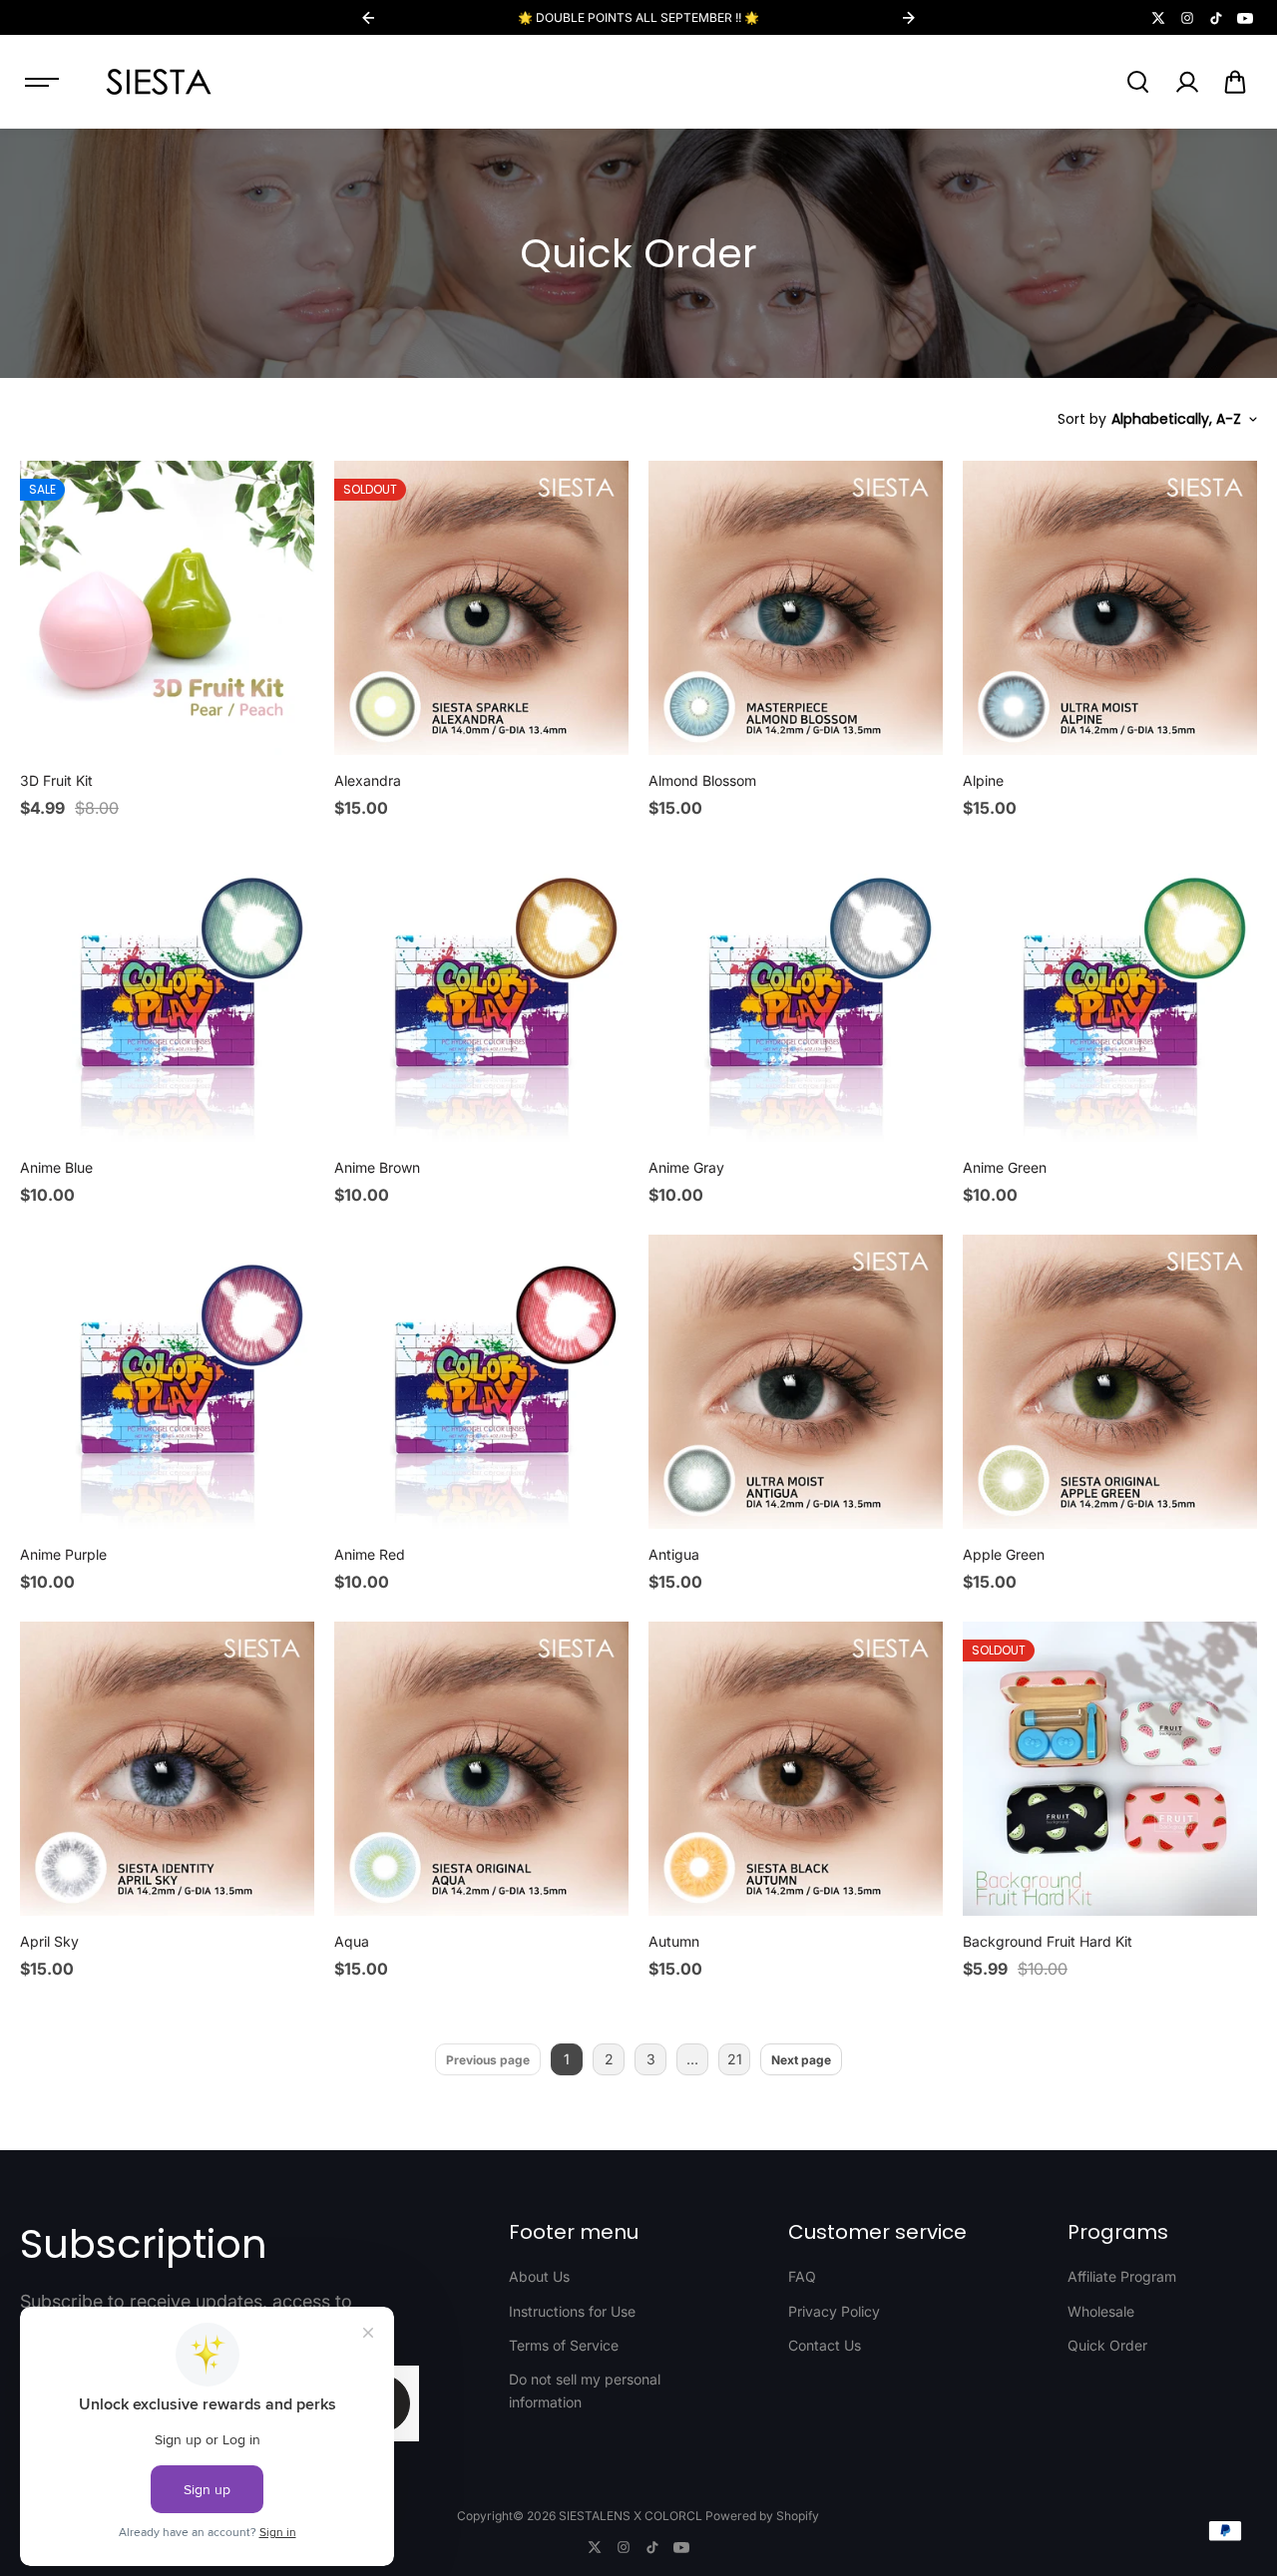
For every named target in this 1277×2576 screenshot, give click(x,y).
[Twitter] (1158, 18)
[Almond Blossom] (796, 608)
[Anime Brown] (481, 995)
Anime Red (370, 1554)
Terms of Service (564, 2345)
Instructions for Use (572, 2311)
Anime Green (1005, 1167)
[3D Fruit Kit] (167, 608)
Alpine (983, 780)
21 (735, 2059)
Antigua (674, 1554)
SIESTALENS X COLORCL (631, 2516)
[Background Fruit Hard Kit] (1110, 1769)
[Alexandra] (481, 608)
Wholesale (1101, 2311)
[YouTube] (1245, 18)
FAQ (802, 2276)
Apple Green (1004, 1554)
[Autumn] (796, 1769)
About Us (539, 2276)
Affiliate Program (1122, 2276)
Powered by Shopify (762, 2516)
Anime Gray (686, 1167)
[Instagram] (1187, 18)
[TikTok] (1216, 18)
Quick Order (1107, 2345)
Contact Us (825, 2345)
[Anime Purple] (167, 1382)
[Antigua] (796, 1382)
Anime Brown (377, 1167)
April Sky (49, 1941)
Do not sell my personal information (585, 2390)
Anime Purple (63, 1554)
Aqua (352, 1941)
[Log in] (1186, 82)
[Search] (1137, 82)
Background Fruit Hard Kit (1048, 1941)
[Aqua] (481, 1769)
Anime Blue (56, 1167)
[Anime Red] (481, 1382)
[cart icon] (1235, 82)
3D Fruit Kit (56, 780)
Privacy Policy (834, 2311)
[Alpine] (1110, 608)
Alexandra (368, 780)
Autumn (674, 1941)
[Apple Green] (1110, 1382)
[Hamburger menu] (42, 82)
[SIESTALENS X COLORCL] (159, 82)
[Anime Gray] (796, 995)
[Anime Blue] (167, 995)
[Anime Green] (1110, 995)
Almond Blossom (702, 780)
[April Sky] (167, 1769)
